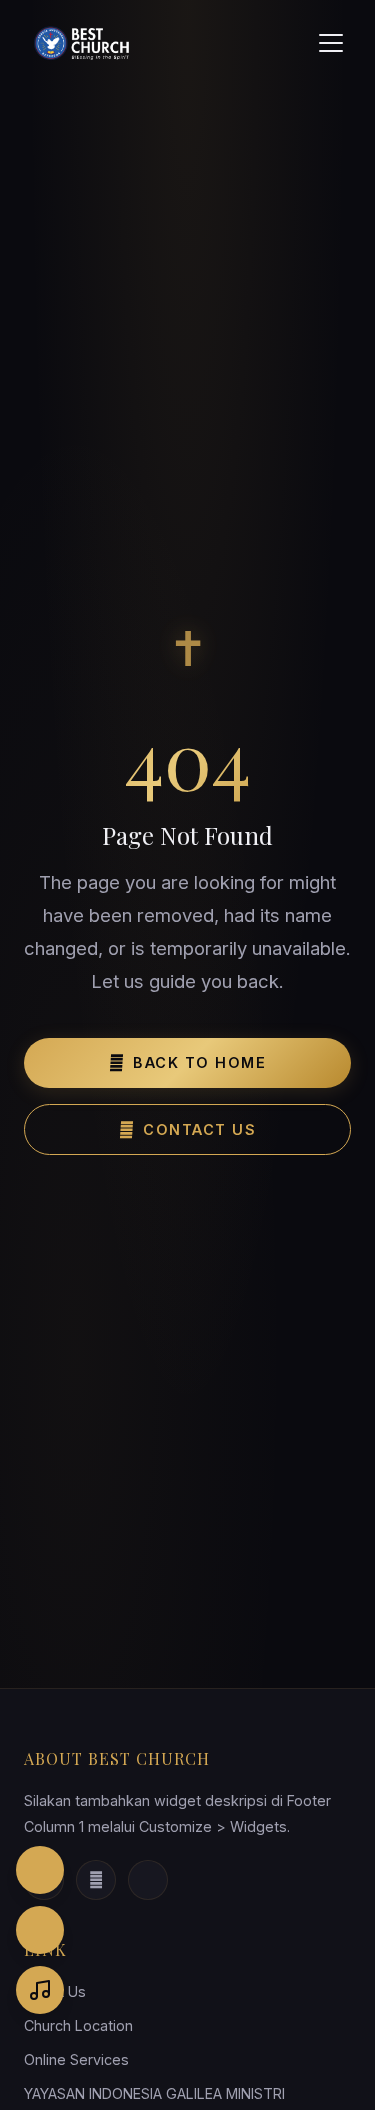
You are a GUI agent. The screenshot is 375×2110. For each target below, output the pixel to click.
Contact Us (199, 1129)
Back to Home (199, 1062)
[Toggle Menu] (331, 43)
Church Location (78, 2025)
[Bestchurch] (84, 43)
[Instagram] (40, 1870)
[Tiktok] (148, 1880)
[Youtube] (96, 1880)
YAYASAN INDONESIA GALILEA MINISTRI (154, 2093)
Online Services (76, 2059)
